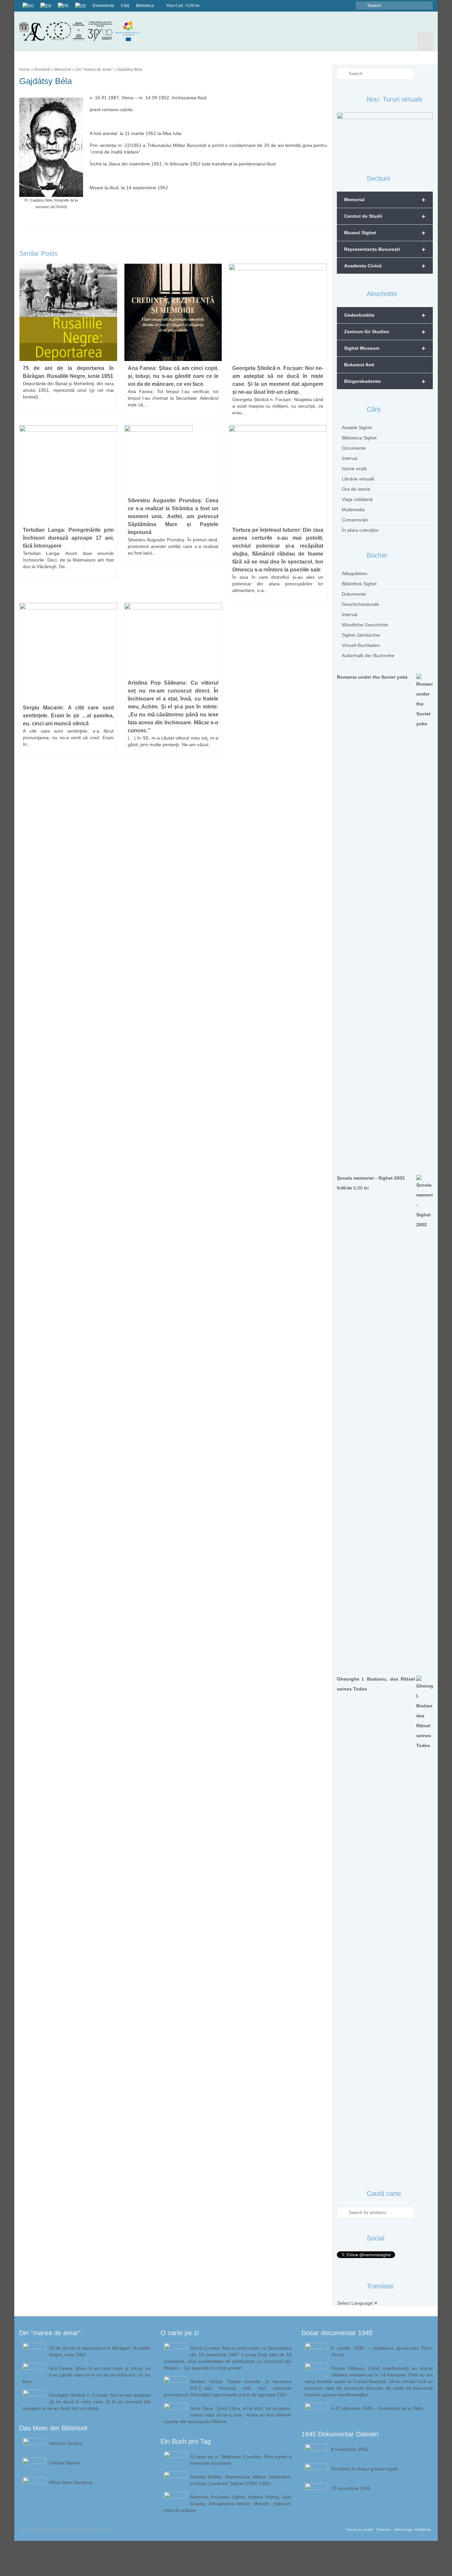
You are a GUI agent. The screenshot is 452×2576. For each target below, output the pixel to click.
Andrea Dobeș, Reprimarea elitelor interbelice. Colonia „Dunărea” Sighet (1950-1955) (241, 2480)
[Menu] (425, 41)
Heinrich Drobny (66, 2443)
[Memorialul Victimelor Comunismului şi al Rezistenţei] (85, 31)
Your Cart (182, 6)
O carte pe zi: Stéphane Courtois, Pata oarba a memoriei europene (241, 2460)
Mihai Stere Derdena (71, 2482)
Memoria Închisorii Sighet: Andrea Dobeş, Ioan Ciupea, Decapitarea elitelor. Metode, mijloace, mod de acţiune (228, 2504)
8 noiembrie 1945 (350, 2449)
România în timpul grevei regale (365, 2469)
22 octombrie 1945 (351, 2488)
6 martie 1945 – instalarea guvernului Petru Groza (382, 2351)
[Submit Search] (361, 5)
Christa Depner (65, 2463)
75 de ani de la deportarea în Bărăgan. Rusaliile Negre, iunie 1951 (100, 2351)
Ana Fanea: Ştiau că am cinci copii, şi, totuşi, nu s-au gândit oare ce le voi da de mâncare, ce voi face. (87, 2375)
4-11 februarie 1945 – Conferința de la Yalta (377, 2408)
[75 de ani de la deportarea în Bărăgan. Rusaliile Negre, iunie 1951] (68, 312)
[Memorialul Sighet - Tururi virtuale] (385, 135)
